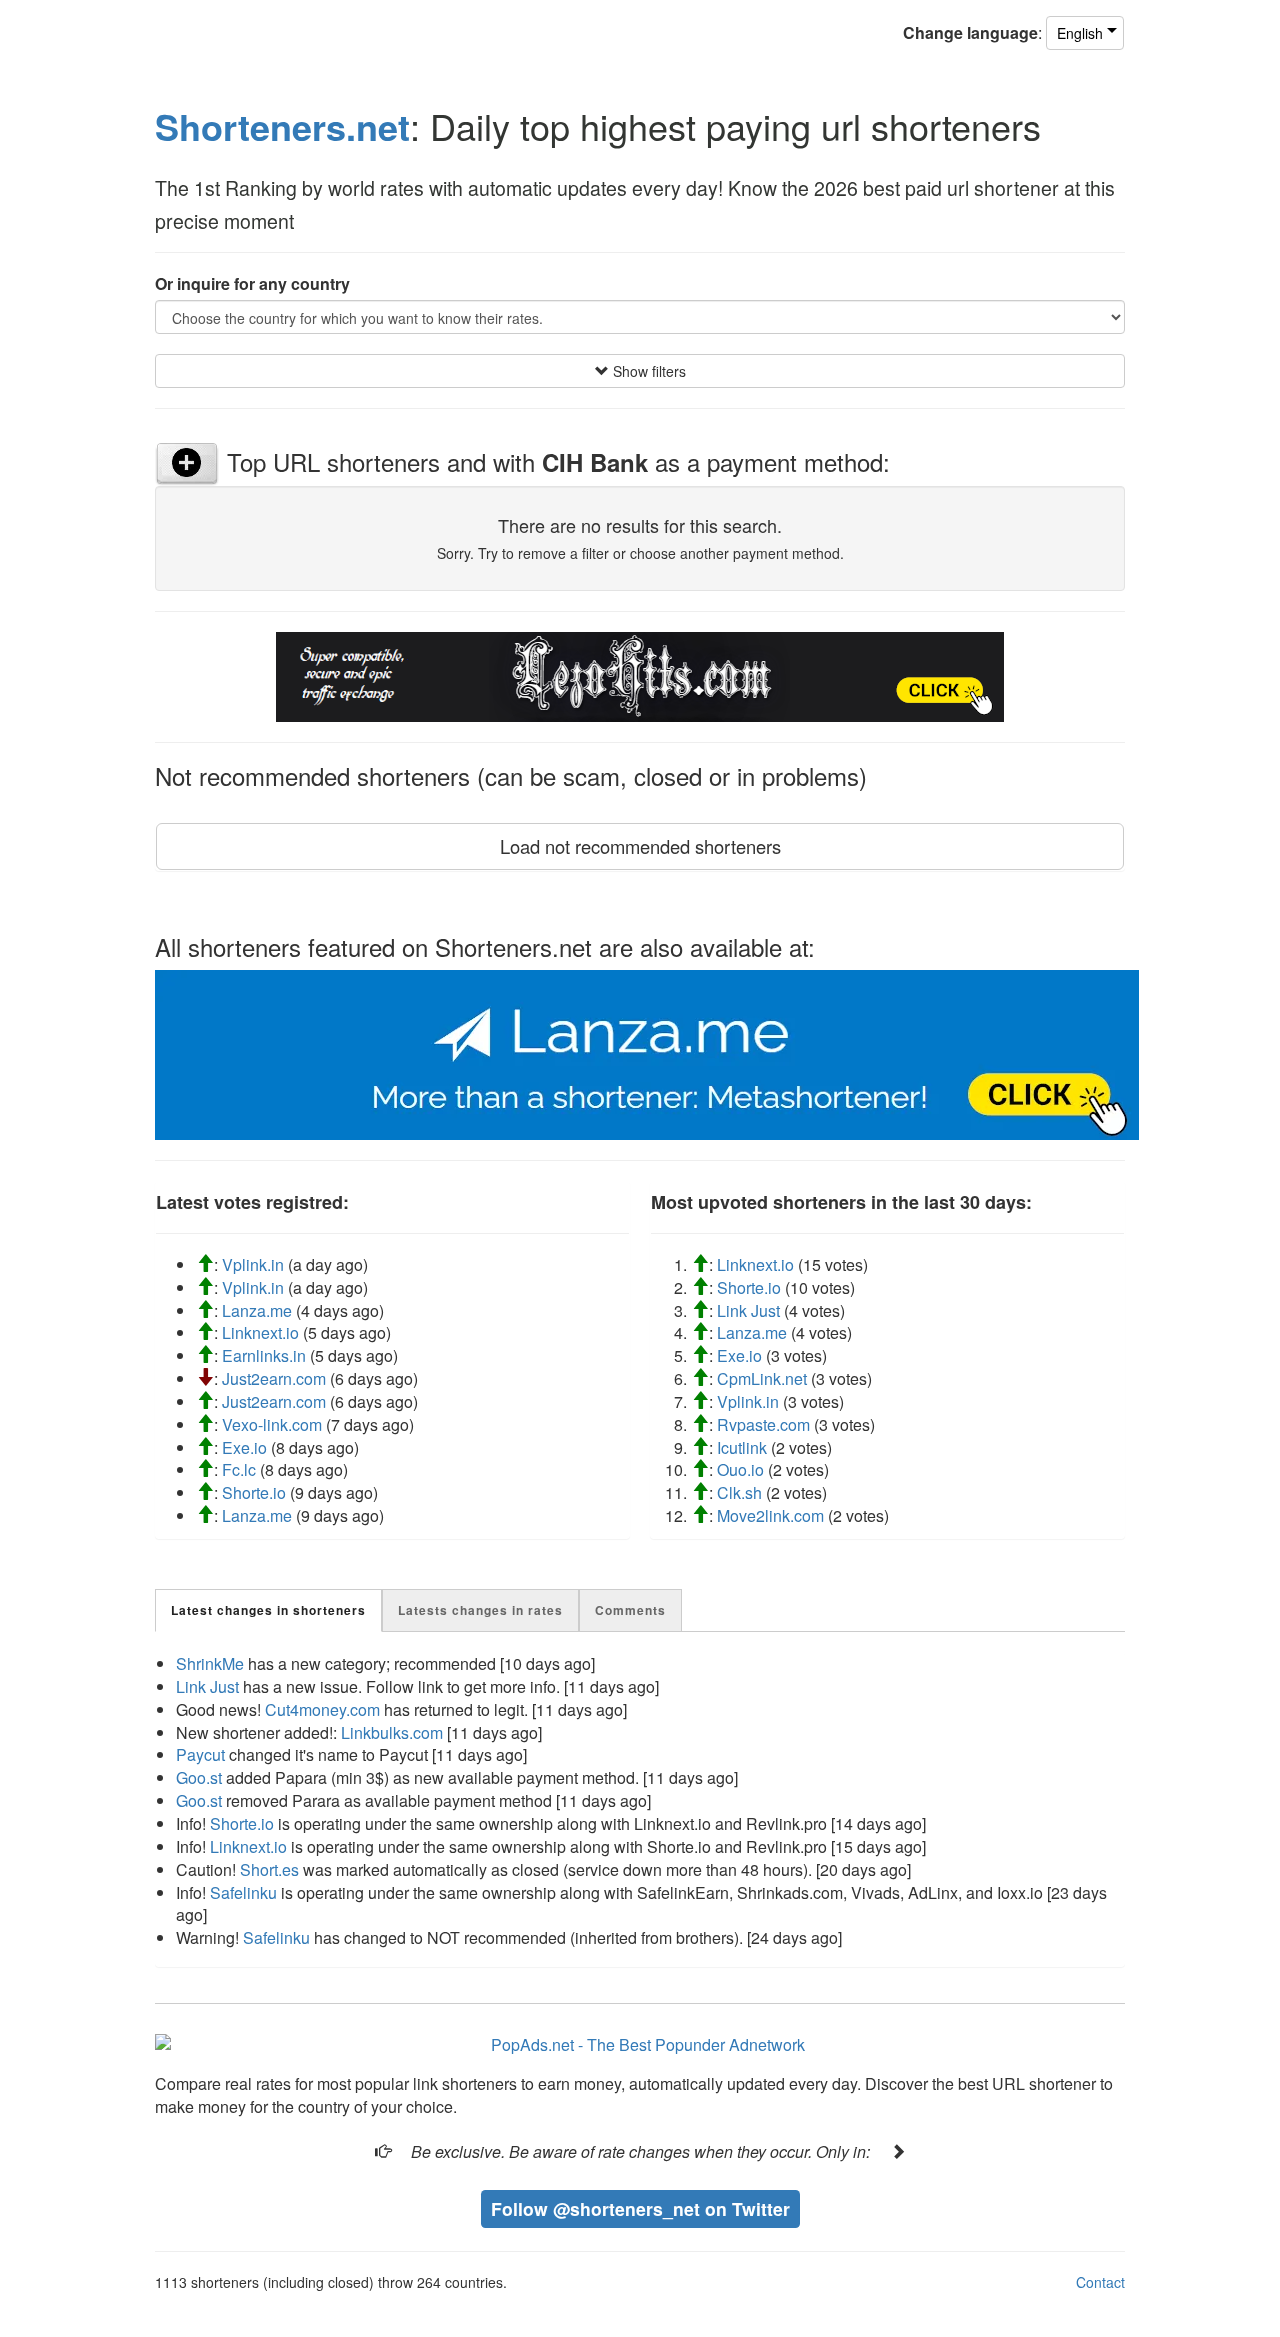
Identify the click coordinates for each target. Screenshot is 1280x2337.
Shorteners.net (282, 126)
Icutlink (742, 1447)
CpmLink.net (762, 1378)
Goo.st (199, 1777)
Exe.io (244, 1447)
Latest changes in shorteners (268, 1610)
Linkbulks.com (392, 1732)
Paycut (200, 1754)
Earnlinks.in (264, 1355)
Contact (1100, 2282)
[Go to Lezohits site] (640, 674)
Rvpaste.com (763, 1424)
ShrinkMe (210, 1663)
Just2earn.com (274, 1378)
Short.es (269, 1869)
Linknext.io (260, 1332)
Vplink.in (253, 1264)
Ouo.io (740, 1469)
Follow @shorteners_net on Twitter (640, 2208)
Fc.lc (239, 1469)
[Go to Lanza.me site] (647, 1052)
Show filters (647, 371)
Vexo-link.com (272, 1424)
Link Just (748, 1310)
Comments (630, 1610)
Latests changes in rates (480, 1610)
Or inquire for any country (252, 284)
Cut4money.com (322, 1709)
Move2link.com (770, 1515)
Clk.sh (739, 1492)
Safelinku (243, 1892)
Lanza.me (257, 1310)
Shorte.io (254, 1492)
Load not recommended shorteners (640, 846)
